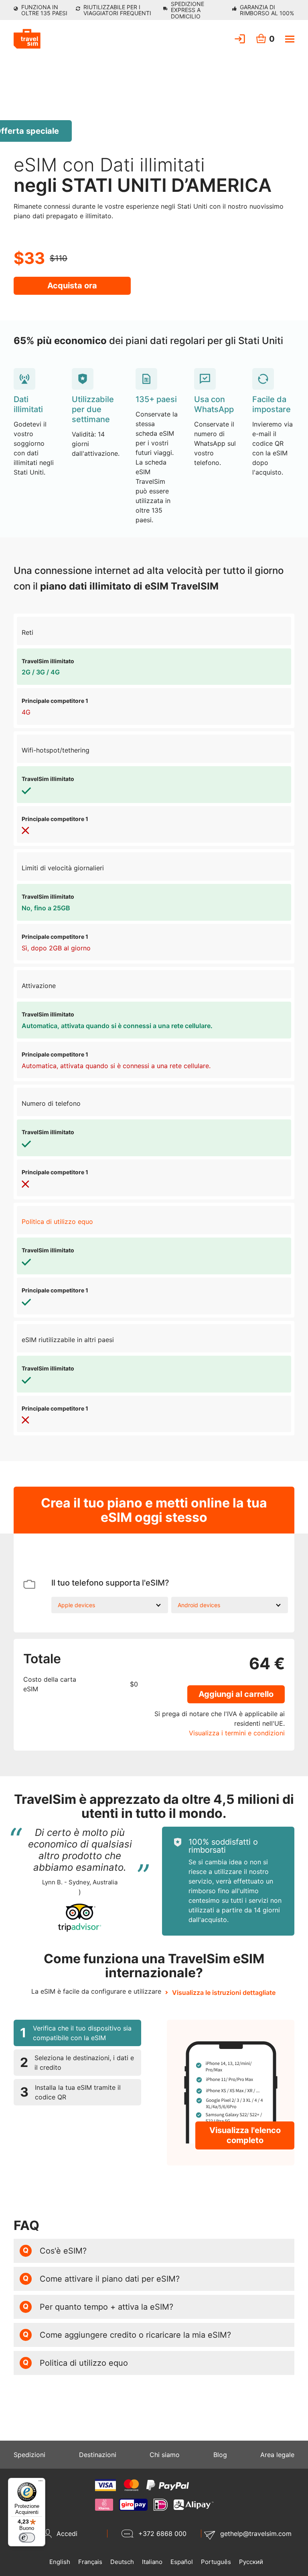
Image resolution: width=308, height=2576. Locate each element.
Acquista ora (72, 286)
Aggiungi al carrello (236, 1694)
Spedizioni (29, 2455)
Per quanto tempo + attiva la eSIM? (98, 2307)
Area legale (277, 2455)
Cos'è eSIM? (55, 2251)
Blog (220, 2455)
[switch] (27, 2538)
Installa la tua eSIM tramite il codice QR (70, 2092)
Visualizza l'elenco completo (245, 2135)
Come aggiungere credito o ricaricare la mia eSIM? (127, 2335)
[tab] (77, 2033)
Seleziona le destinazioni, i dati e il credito (77, 2063)
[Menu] (41, 2483)
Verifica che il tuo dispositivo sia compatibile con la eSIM (76, 2033)
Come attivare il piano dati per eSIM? (101, 2279)
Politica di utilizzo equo (57, 1222)
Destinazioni (98, 2455)
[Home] (27, 39)
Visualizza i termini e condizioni (237, 1733)
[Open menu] (290, 39)
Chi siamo (165, 2455)
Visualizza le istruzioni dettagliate (224, 1992)
